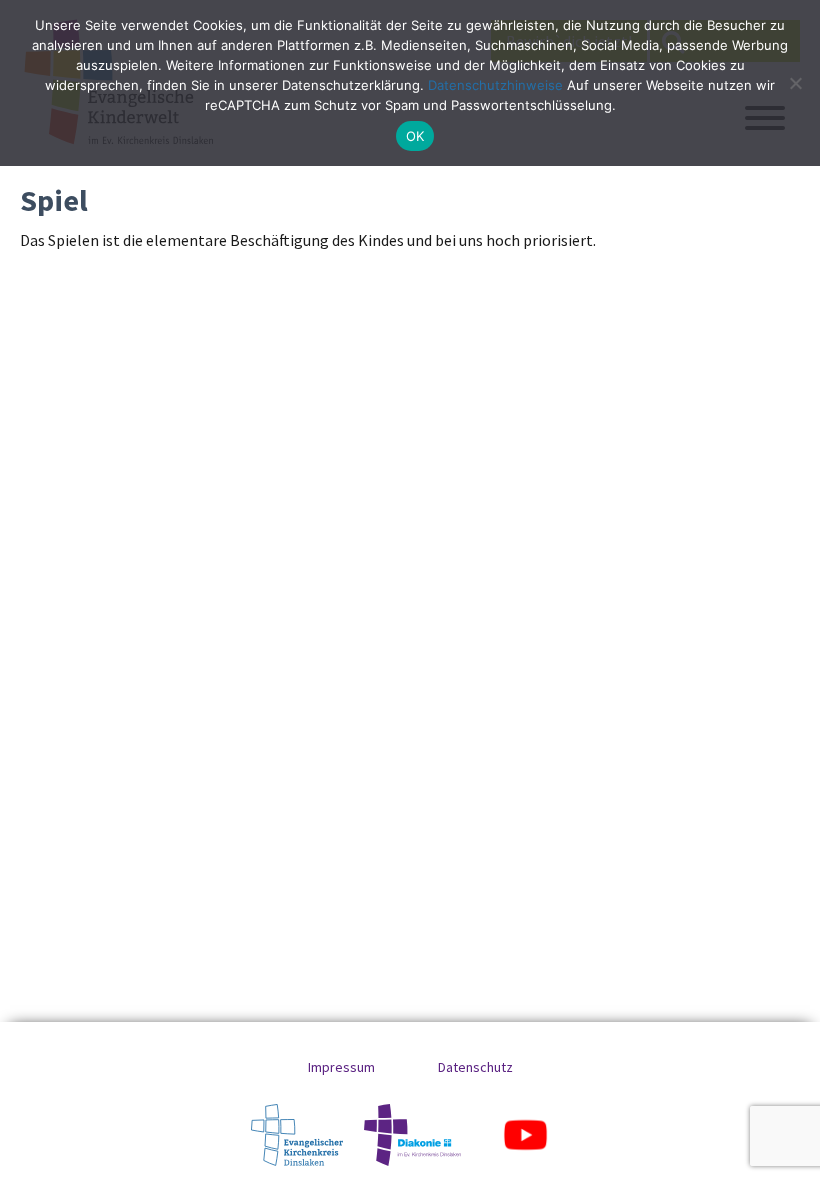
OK (415, 136)
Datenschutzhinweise (495, 85)
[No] (795, 83)
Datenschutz (475, 1067)
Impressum (341, 1067)
